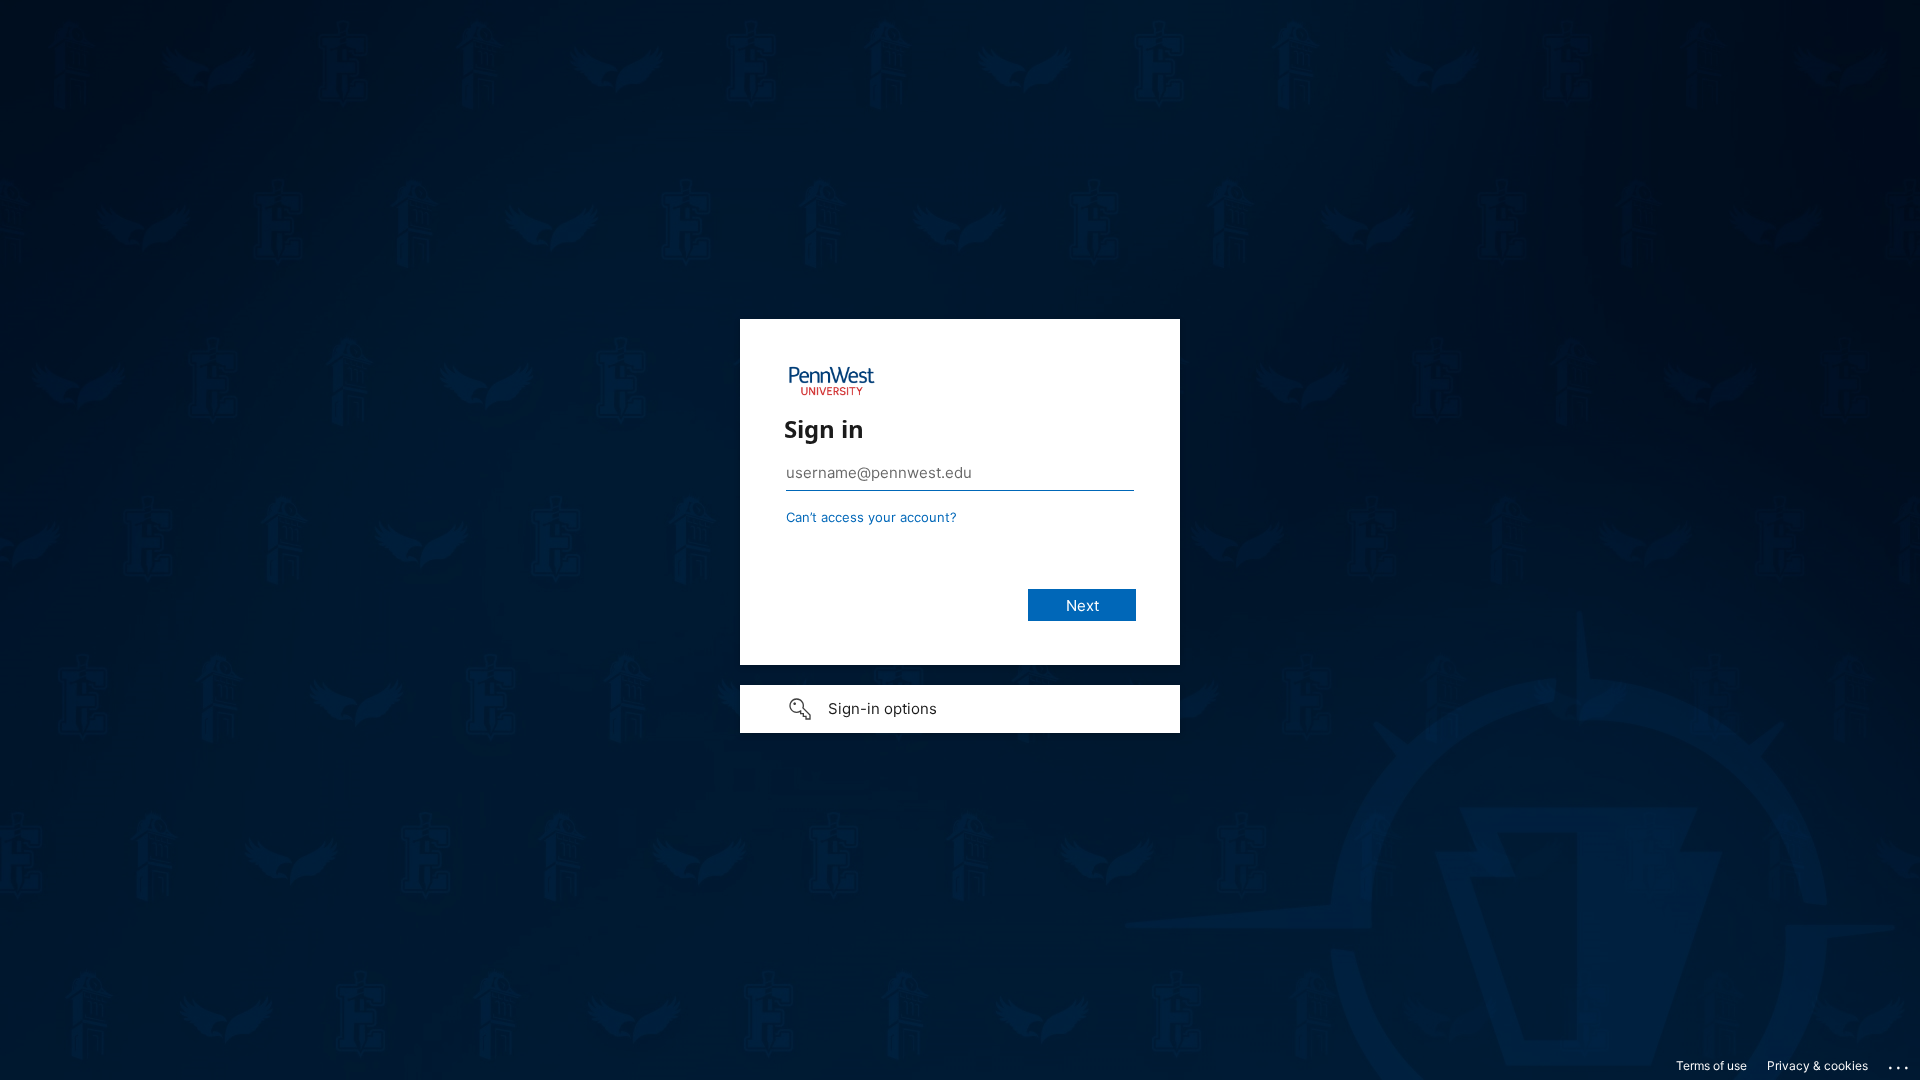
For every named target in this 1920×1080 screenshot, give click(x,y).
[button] (960, 709)
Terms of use (1711, 1065)
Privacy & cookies (1817, 1065)
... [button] (1900, 1063)
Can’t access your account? (871, 517)
